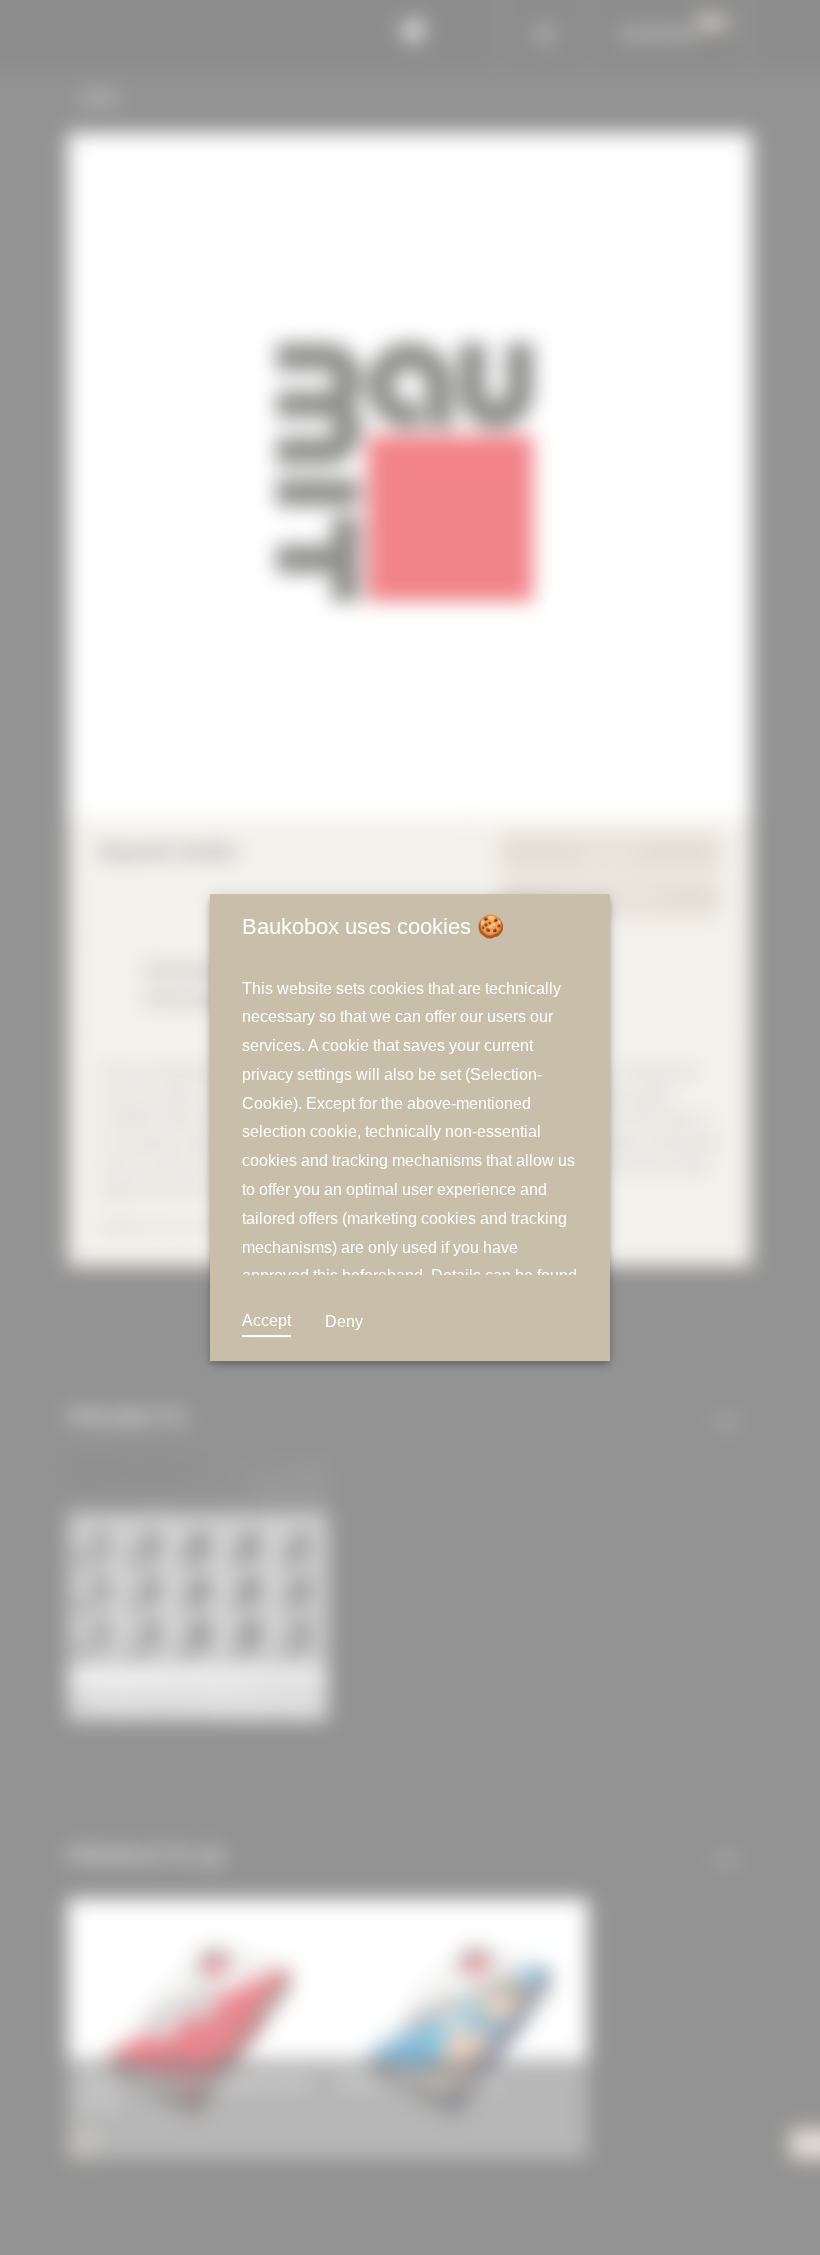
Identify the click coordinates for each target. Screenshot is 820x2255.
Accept (266, 1321)
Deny (341, 1322)
